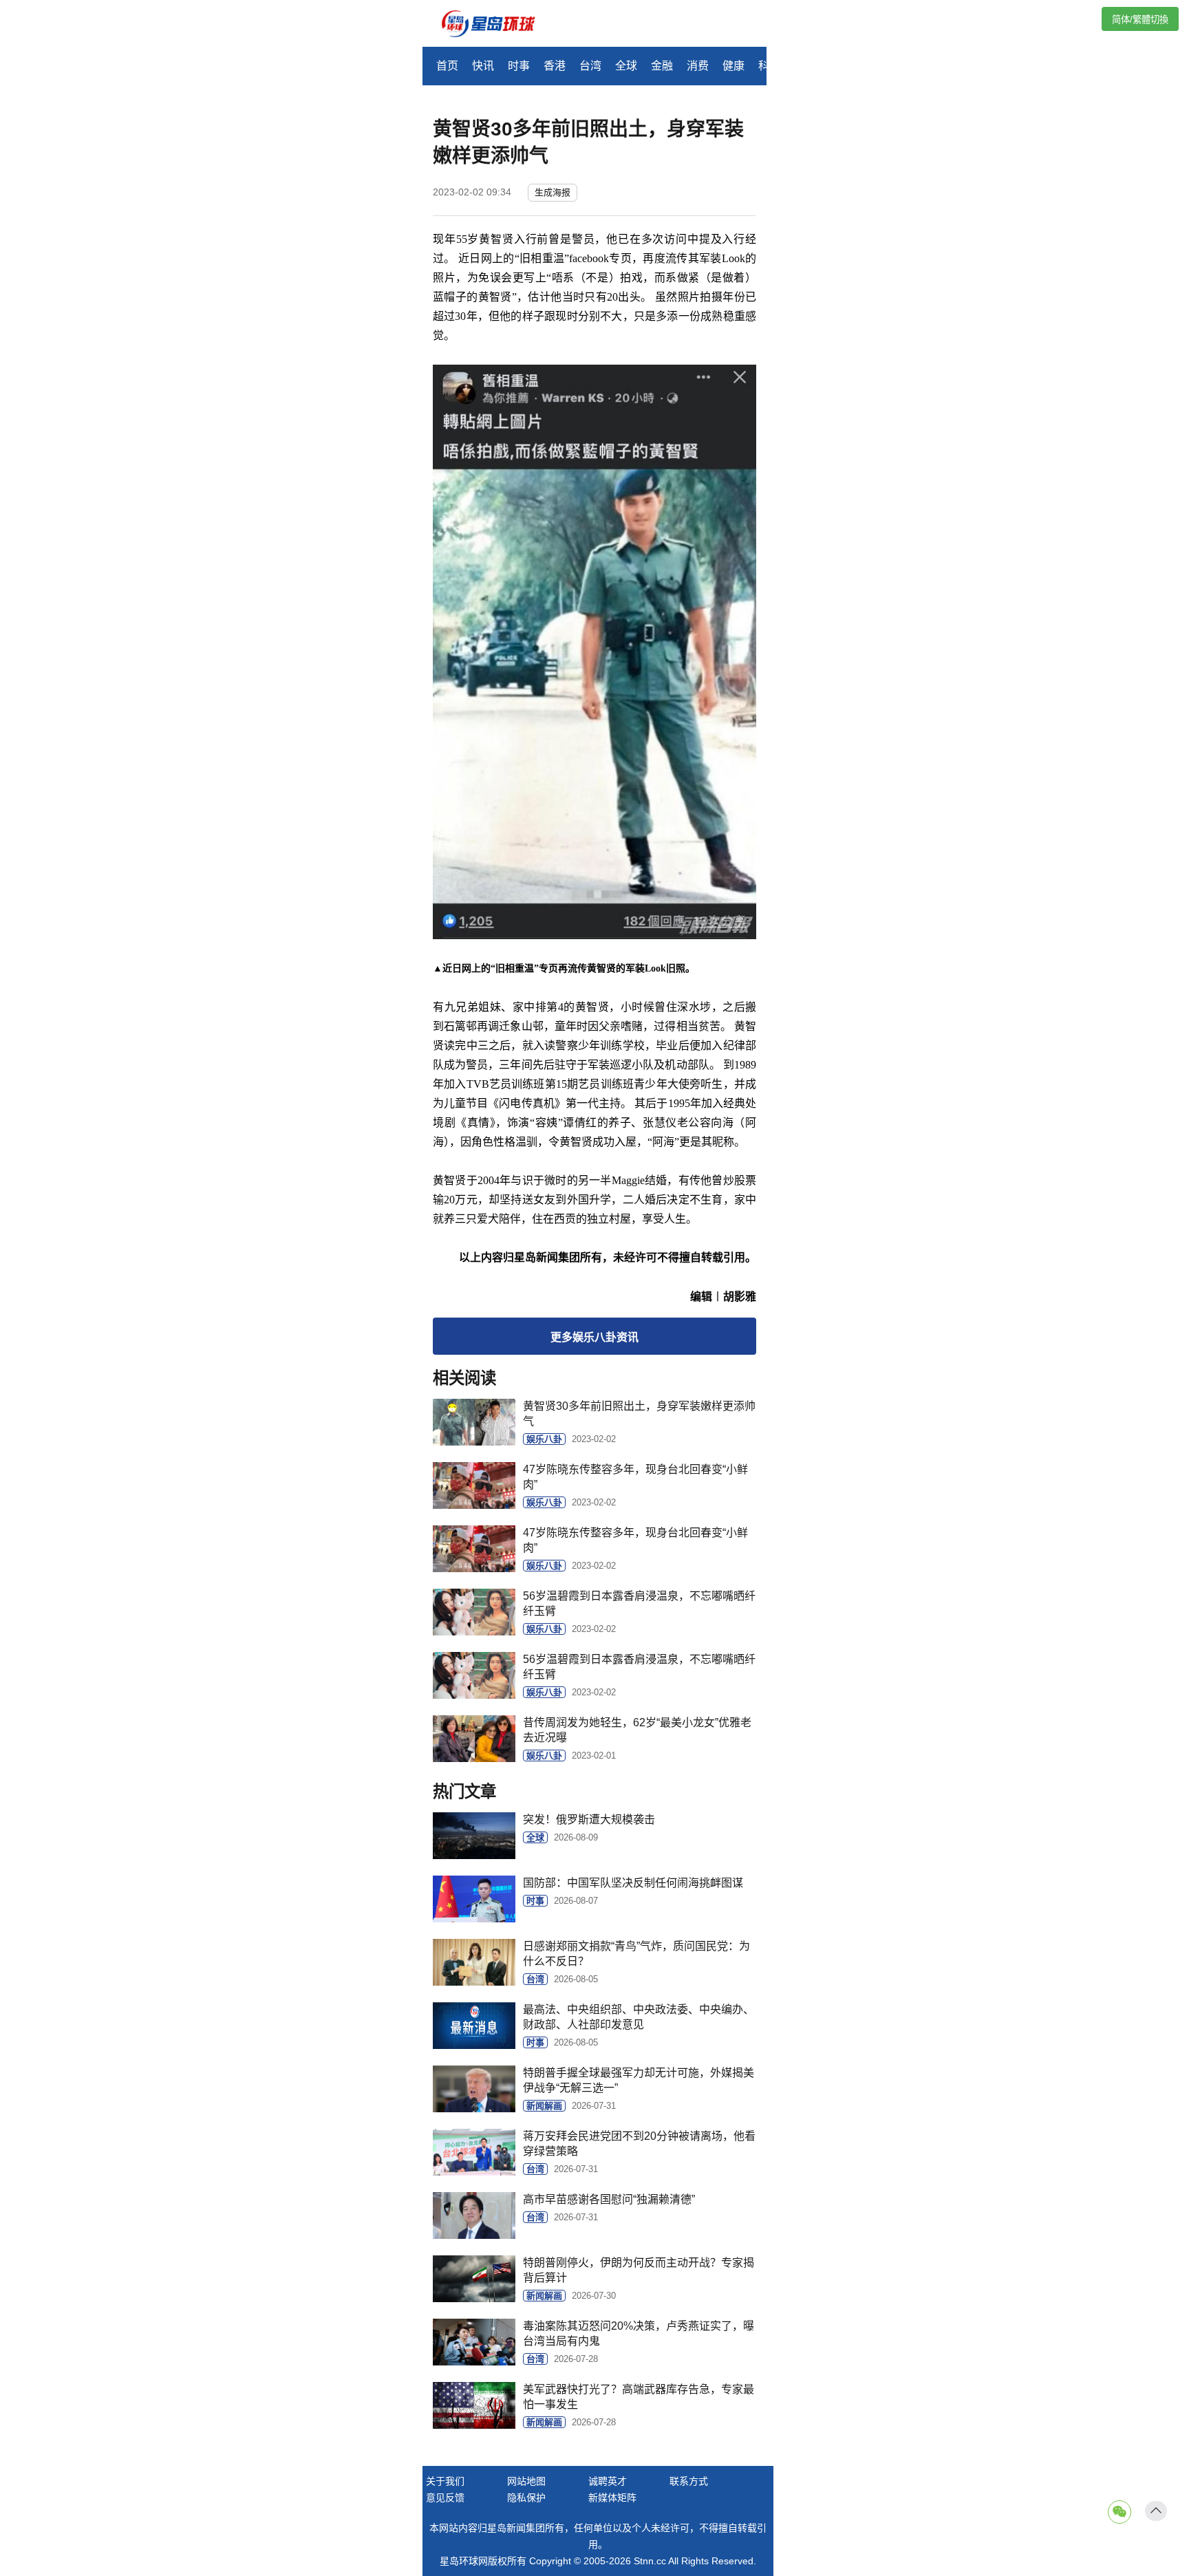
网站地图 (526, 2481)
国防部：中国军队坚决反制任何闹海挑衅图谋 (633, 1883)
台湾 (590, 66)
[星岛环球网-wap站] (497, 25)
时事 (519, 66)
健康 (733, 66)
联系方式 (689, 2481)
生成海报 (553, 192)
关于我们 (445, 2481)
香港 (555, 66)
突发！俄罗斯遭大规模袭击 (589, 1820)
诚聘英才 (608, 2481)
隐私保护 (526, 2498)
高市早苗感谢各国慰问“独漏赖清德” (609, 2199)
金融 (662, 66)
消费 (698, 66)
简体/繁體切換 (1140, 20)
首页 (447, 66)
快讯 (483, 66)
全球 (626, 66)
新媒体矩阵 (612, 2498)
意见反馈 (445, 2498)
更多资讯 (594, 1337)
